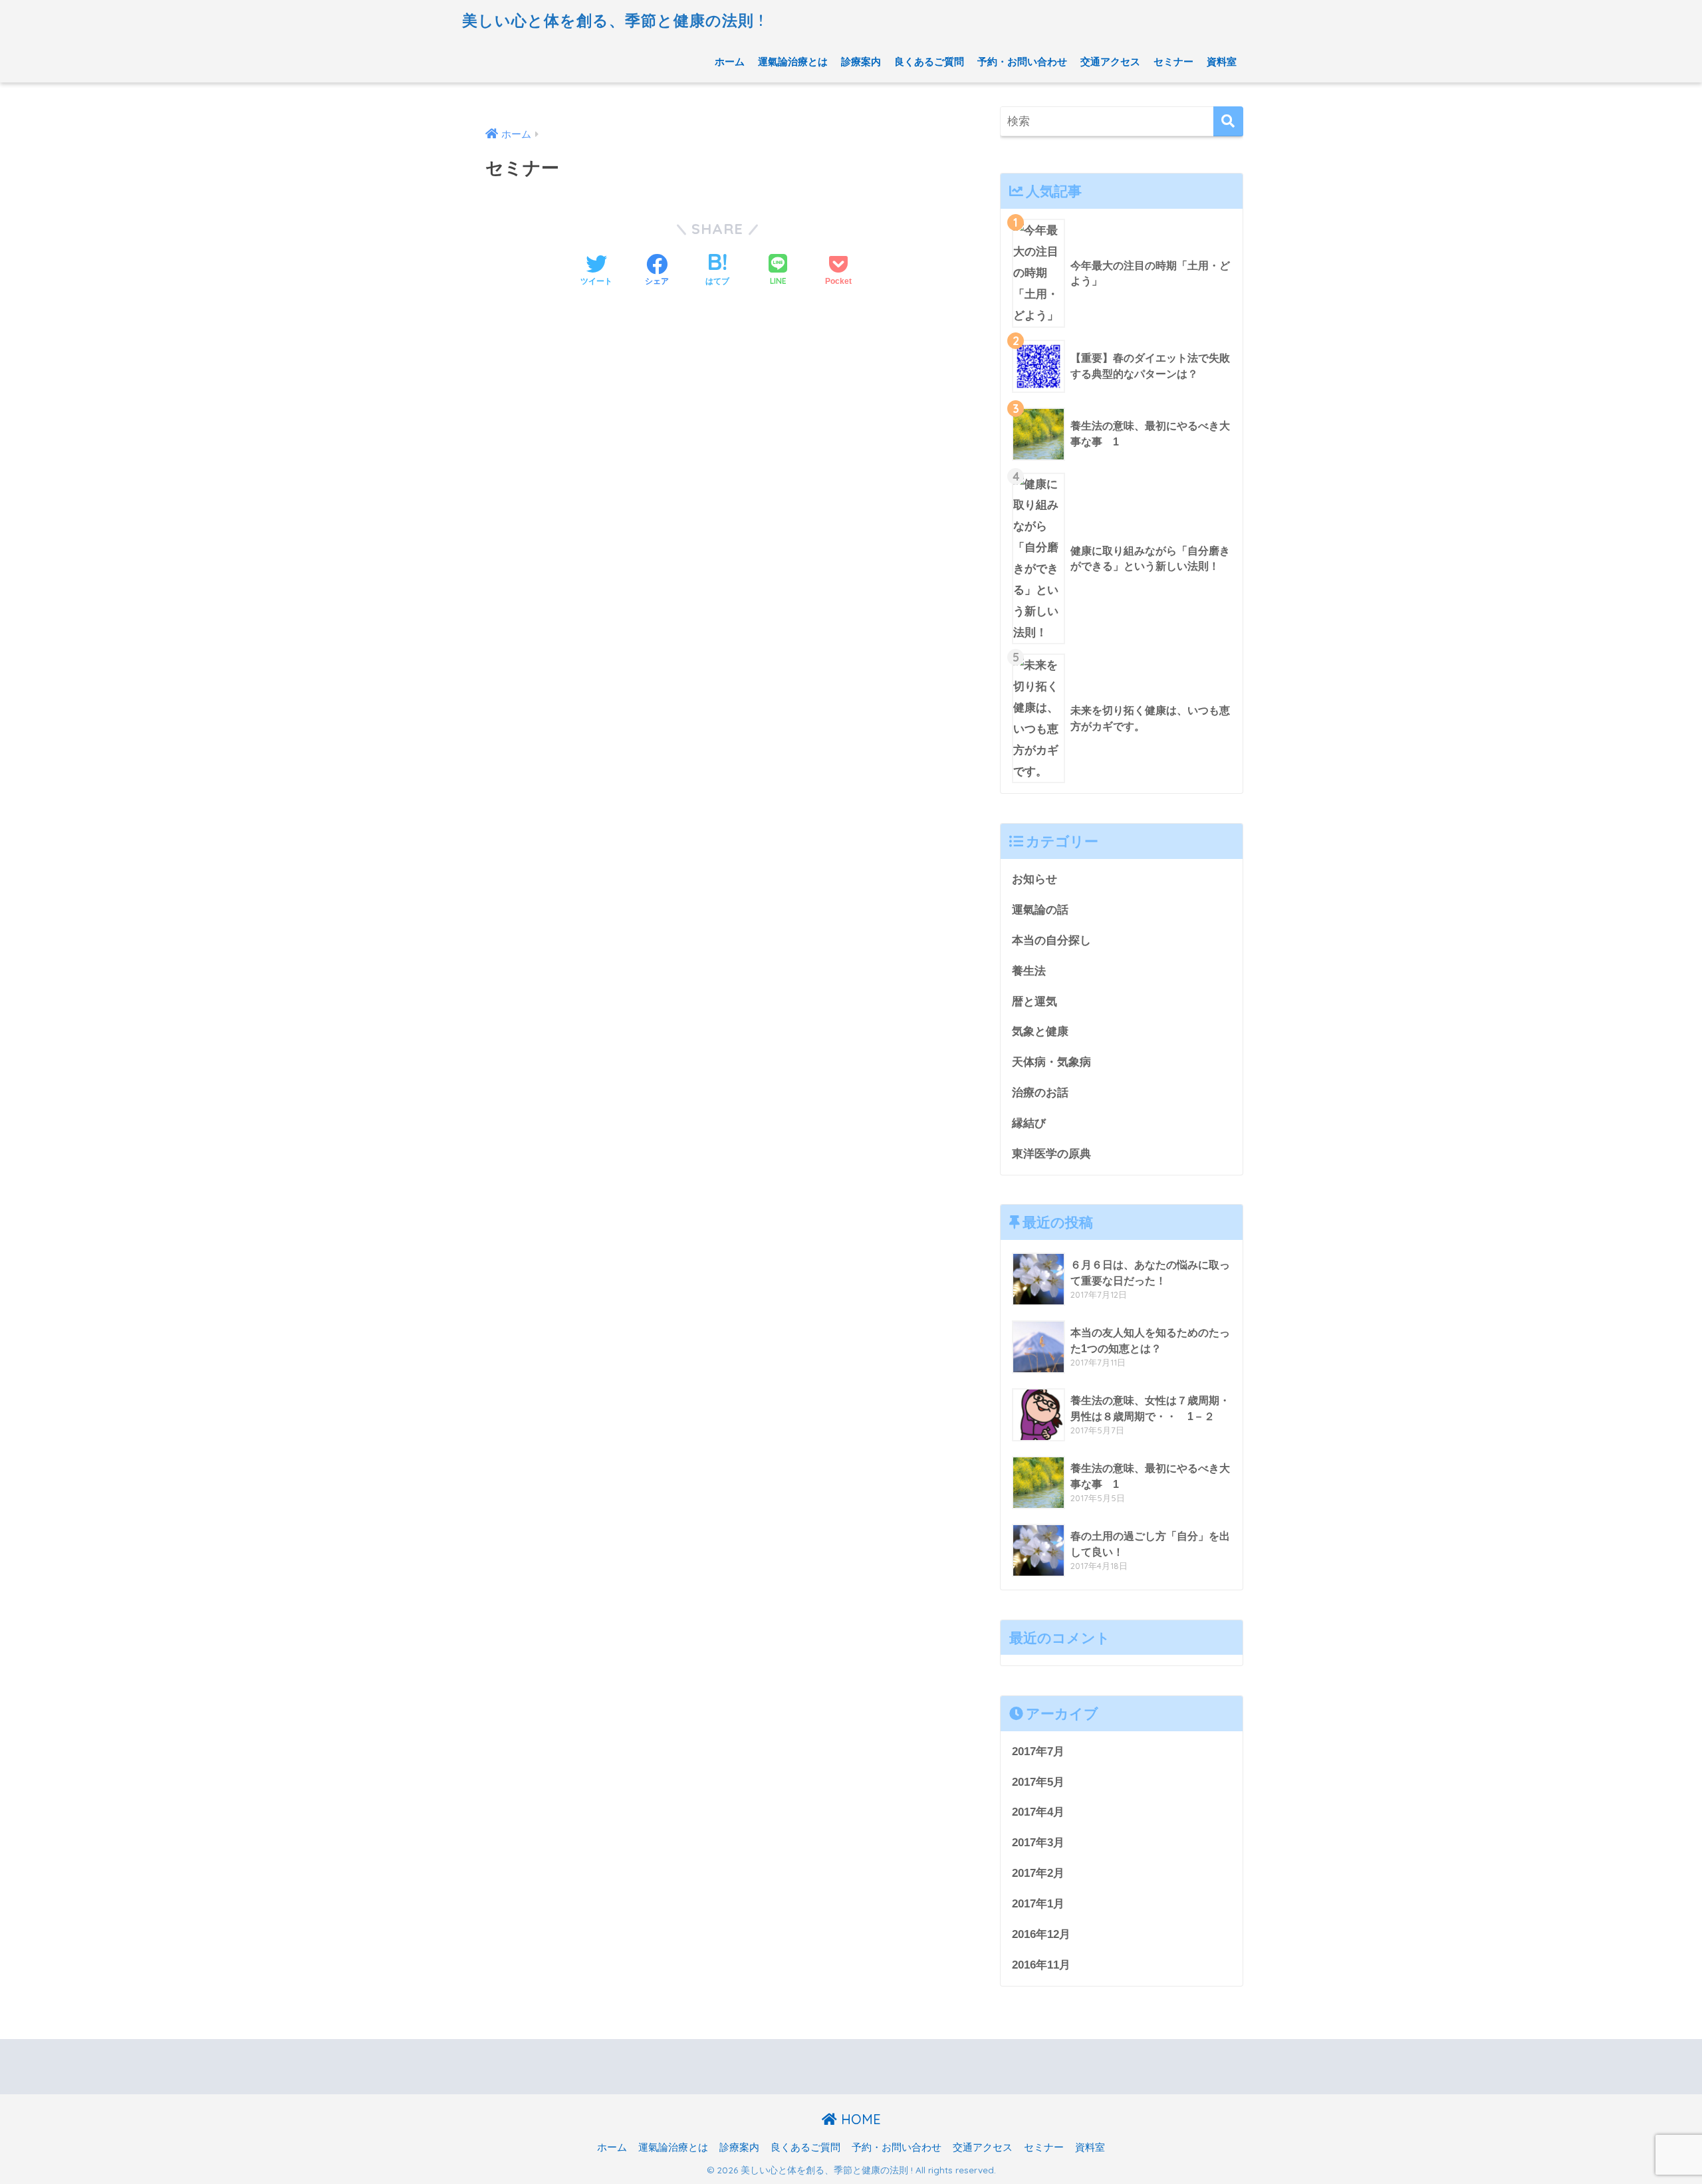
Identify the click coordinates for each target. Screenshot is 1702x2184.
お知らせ (1034, 879)
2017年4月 (1038, 1812)
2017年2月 (1038, 1873)
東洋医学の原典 (1051, 1153)
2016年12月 (1041, 1934)
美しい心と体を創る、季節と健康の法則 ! (613, 20)
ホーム (730, 61)
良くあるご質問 (929, 61)
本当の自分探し (1051, 940)
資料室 (1222, 61)
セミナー (1173, 61)
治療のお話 (1040, 1092)
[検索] (1228, 121)
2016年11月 (1041, 1965)
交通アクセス (1110, 61)
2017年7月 (1038, 1751)
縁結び (1029, 1123)
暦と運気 (1034, 1001)
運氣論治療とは (793, 61)
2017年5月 (1038, 1782)
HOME (859, 2119)
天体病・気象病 (1051, 1062)
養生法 (1029, 971)
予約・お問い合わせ (1022, 61)
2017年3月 (1038, 1842)
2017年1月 (1038, 1903)
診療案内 (861, 61)
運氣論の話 (1040, 910)
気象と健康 (1040, 1031)
